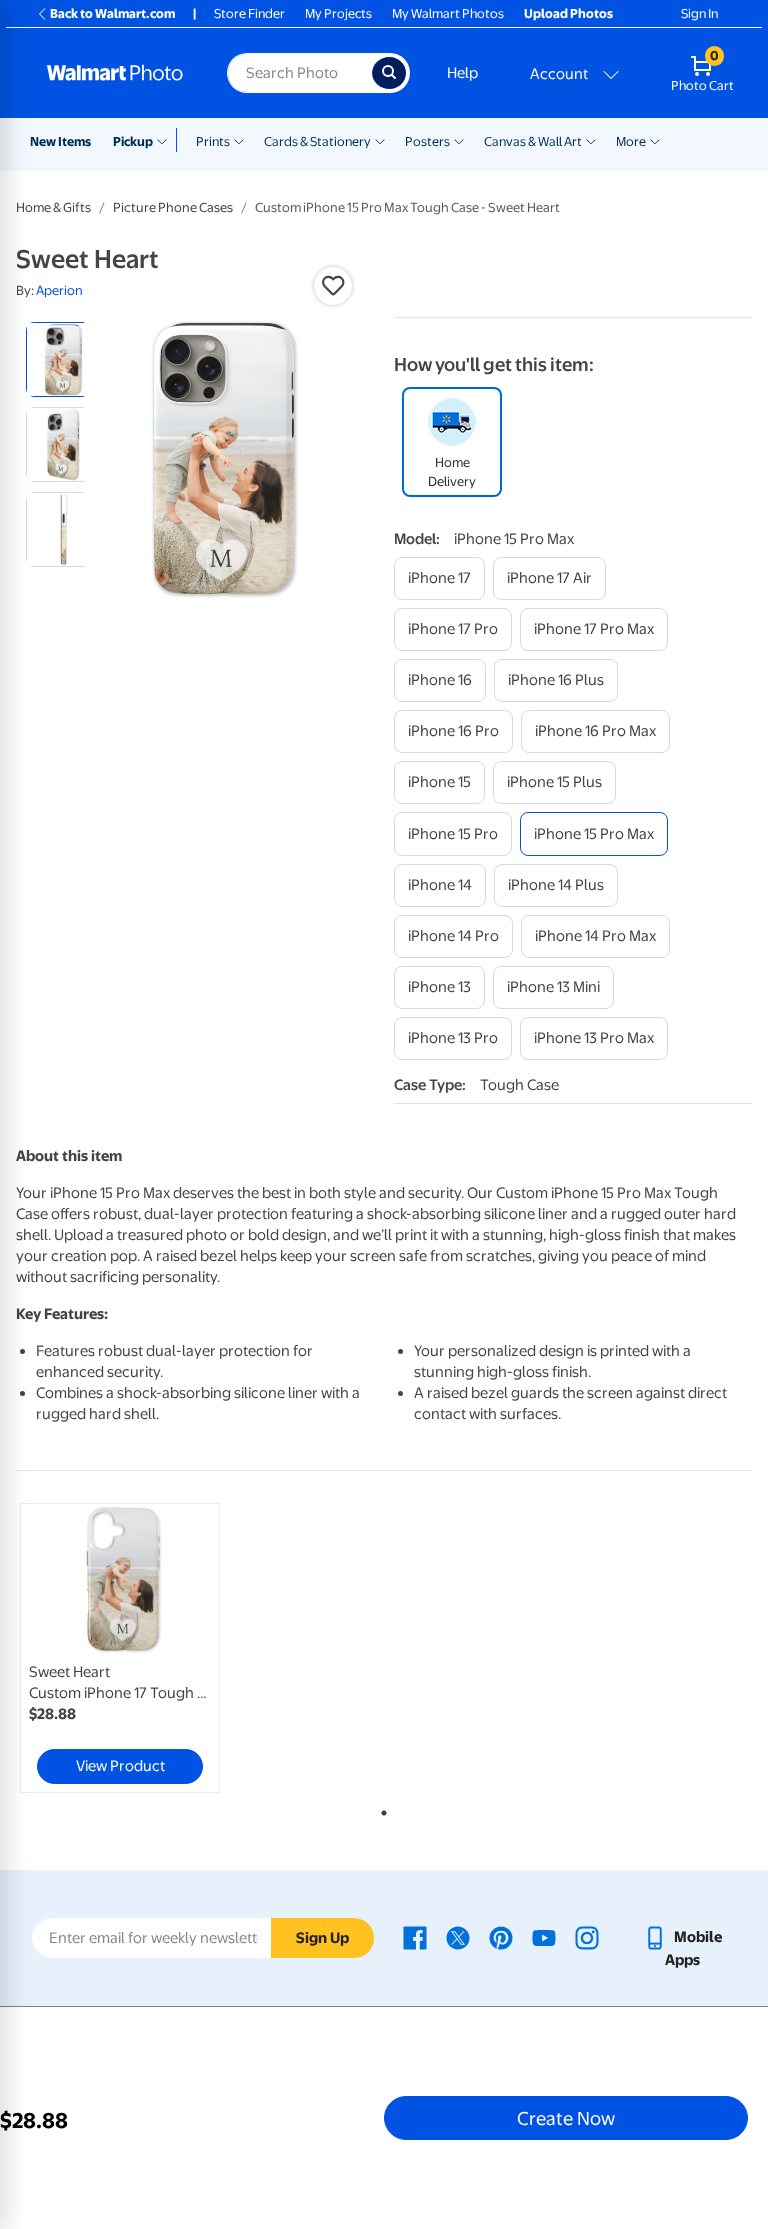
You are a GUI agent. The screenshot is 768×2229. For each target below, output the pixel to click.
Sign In (699, 13)
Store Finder (249, 13)
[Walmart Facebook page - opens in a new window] (415, 1937)
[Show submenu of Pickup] (166, 140)
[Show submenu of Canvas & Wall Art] (591, 140)
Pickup (133, 141)
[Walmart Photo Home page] (115, 73)
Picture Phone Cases (173, 207)
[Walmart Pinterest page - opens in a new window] (501, 1937)
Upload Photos (568, 13)
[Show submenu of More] (655, 140)
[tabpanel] (139, 1648)
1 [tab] (380, 1809)
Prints (213, 141)
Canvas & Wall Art (533, 141)
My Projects (338, 13)
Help (462, 73)
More (631, 141)
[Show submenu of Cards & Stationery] (380, 140)
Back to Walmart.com (112, 13)
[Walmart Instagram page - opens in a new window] (587, 1937)
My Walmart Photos (448, 13)
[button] (333, 286)
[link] (120, 1648)
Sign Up (322, 1938)
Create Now (566, 2118)
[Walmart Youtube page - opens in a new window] (544, 1937)
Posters (427, 141)
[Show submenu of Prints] (239, 140)
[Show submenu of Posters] (459, 140)
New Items (60, 141)
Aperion (59, 290)
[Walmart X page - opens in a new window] (458, 1937)
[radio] (63, 359)
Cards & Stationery (317, 141)
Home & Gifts (53, 207)
